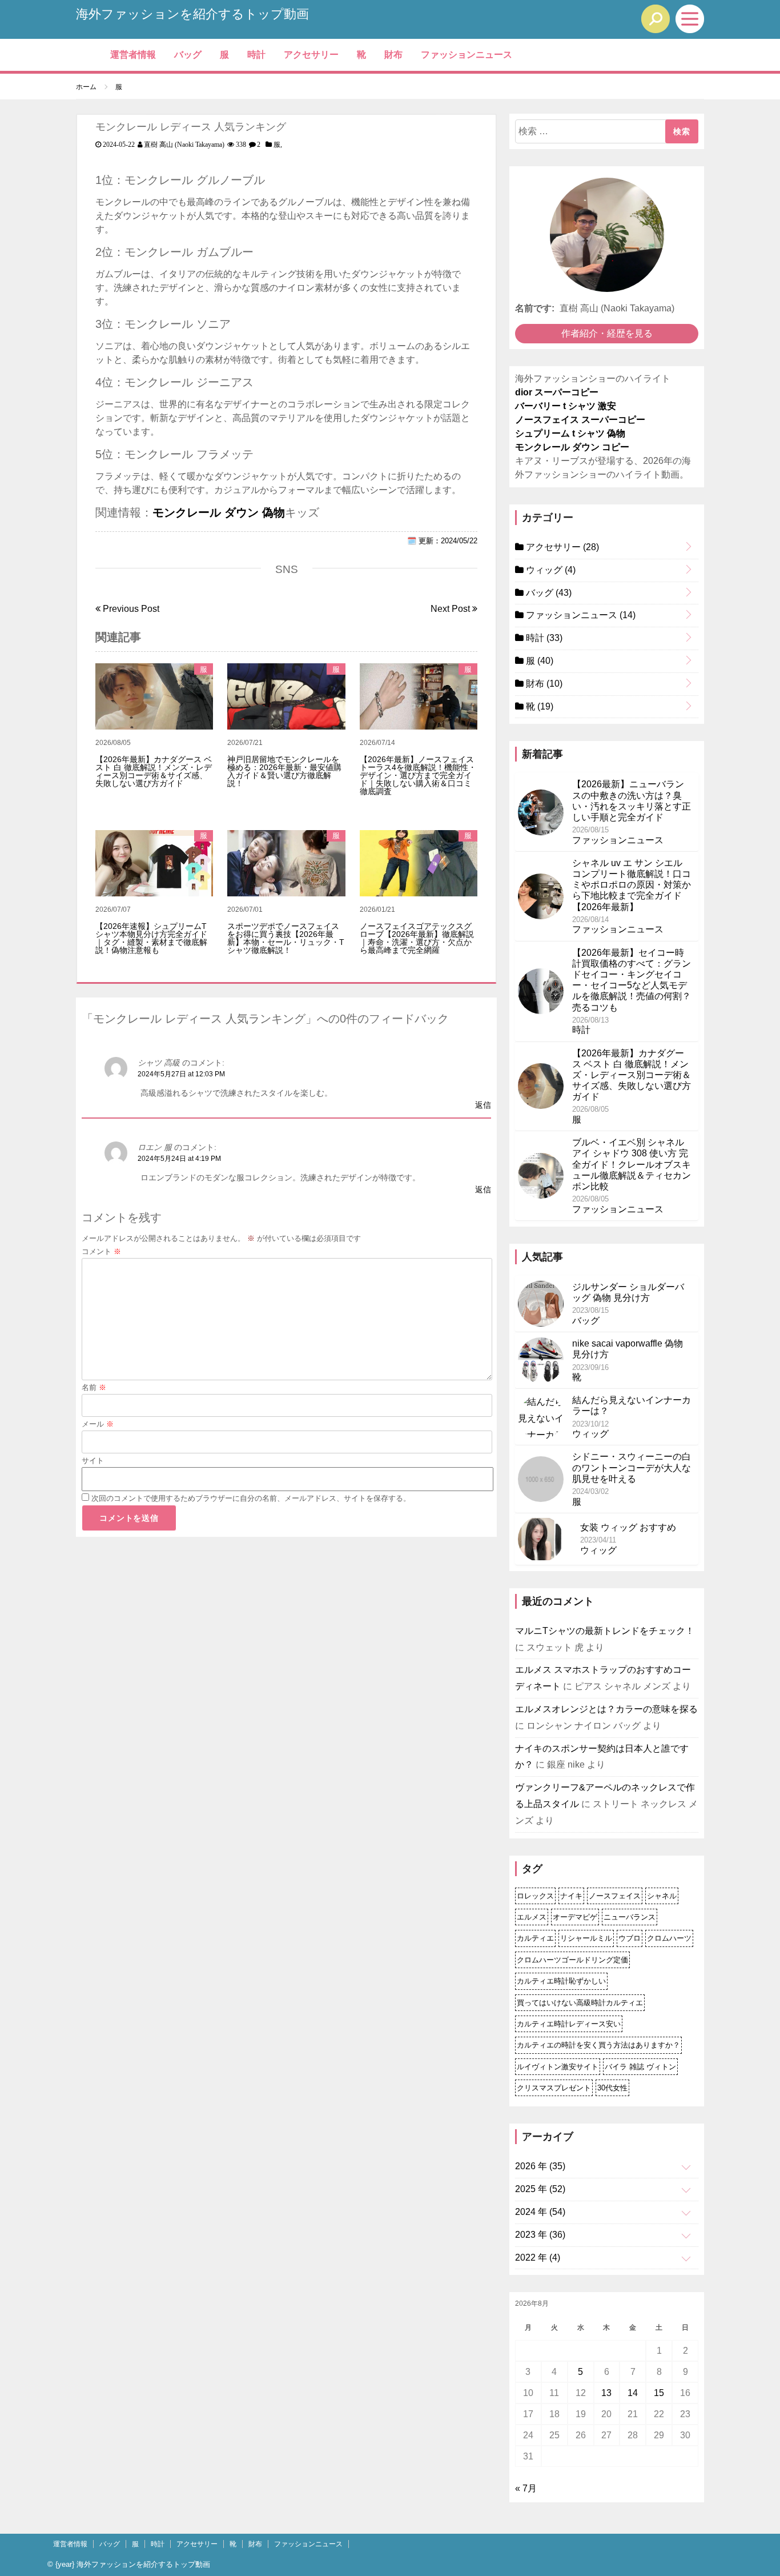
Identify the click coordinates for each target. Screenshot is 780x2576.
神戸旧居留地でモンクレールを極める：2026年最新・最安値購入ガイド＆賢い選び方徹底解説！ (284, 771)
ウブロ (630, 1938)
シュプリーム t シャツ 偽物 (570, 433)
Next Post (451, 609)
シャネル (662, 1896)
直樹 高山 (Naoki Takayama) (184, 145)
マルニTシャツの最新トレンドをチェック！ (605, 1631)
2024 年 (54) (540, 2212)
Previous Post (130, 609)
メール (98, 1424)
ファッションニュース (467, 55)
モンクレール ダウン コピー (572, 447)
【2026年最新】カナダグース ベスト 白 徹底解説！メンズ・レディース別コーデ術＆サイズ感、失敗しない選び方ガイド (154, 771)
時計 (256, 55)
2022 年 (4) (538, 2257)
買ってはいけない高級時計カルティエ (580, 2003)
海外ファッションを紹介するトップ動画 (192, 14)
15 (659, 2393)
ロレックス (535, 1896)
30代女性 (612, 2088)
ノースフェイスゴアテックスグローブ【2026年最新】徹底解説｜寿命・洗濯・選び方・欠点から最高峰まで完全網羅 (417, 938)
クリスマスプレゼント (554, 2088)
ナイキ (571, 1896)
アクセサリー (311, 55)
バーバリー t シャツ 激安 (566, 406)
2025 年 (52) (540, 2189)
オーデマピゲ (575, 1917)
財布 (393, 55)
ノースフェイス (615, 1896)
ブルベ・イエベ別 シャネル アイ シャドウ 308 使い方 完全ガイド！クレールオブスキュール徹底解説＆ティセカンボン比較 (632, 1164)
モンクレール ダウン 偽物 (219, 512)
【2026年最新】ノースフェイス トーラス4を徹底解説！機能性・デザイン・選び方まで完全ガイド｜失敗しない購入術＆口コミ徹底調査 (418, 775)
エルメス (532, 1917)
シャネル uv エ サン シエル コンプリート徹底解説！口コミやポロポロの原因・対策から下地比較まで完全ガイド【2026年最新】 (632, 885)
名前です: (535, 308)
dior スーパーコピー (557, 392)
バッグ (188, 55)
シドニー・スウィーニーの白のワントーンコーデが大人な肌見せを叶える (632, 1467)
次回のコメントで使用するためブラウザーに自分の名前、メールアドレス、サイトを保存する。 (251, 1498)
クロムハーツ (669, 1938)
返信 (483, 1105)
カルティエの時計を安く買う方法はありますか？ (598, 2045)
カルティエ (535, 1938)
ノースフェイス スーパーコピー (580, 420)
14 (633, 2393)
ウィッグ (550, 570)
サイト (93, 1461)
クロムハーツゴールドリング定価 (572, 1960)
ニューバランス (630, 1917)
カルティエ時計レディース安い (569, 2024)
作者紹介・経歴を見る (607, 333)
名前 (94, 1387)
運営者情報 (133, 55)
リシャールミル (586, 1938)
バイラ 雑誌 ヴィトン (640, 2067)
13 (606, 2393)
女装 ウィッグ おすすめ (628, 1527)
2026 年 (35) (540, 2166)
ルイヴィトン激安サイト (558, 2067)
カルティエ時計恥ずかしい (561, 1981)
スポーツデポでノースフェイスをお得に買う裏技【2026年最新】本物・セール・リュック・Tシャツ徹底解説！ (286, 938)
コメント (101, 1251)
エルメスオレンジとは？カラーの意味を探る (606, 1709)
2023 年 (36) (540, 2235)
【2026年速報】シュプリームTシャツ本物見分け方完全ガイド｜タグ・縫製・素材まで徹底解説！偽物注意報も (151, 938)
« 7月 (526, 2488)
